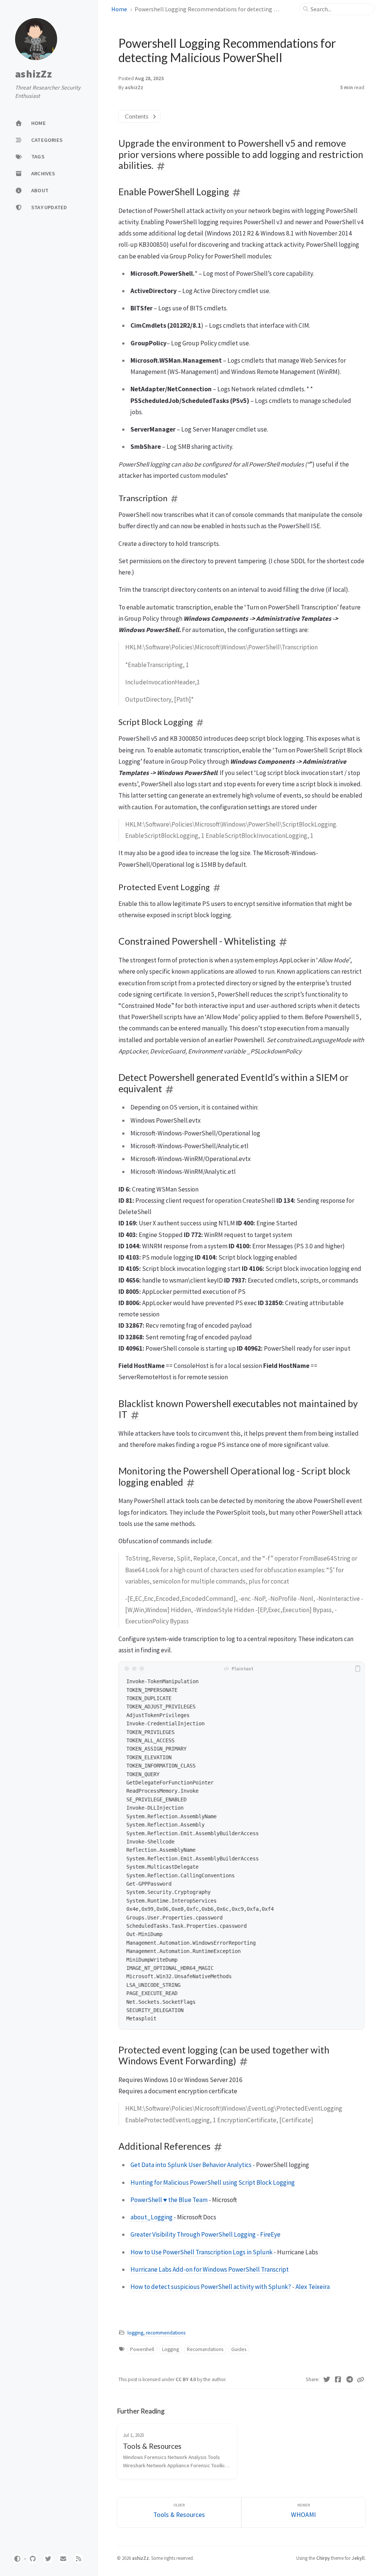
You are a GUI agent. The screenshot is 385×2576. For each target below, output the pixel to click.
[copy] (358, 1669)
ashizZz (33, 74)
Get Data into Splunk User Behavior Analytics (191, 2165)
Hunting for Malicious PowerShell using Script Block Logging (213, 2182)
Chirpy (323, 2558)
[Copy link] (361, 2380)
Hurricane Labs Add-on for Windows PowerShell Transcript (210, 2269)
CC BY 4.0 (186, 2379)
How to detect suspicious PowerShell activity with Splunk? (211, 2287)
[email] (63, 2559)
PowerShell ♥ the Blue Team (169, 2200)
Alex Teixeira (313, 2287)
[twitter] (48, 2559)
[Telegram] (350, 2380)
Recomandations (205, 2349)
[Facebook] (338, 2380)
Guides (239, 2349)
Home (119, 9)
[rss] (79, 2559)
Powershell (142, 2349)
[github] (33, 2559)
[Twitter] (327, 2380)
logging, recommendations (156, 2333)
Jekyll (358, 2558)
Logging (171, 2349)
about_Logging (152, 2217)
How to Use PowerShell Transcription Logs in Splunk (202, 2252)
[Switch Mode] (17, 2559)
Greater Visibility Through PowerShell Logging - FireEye (205, 2234)
